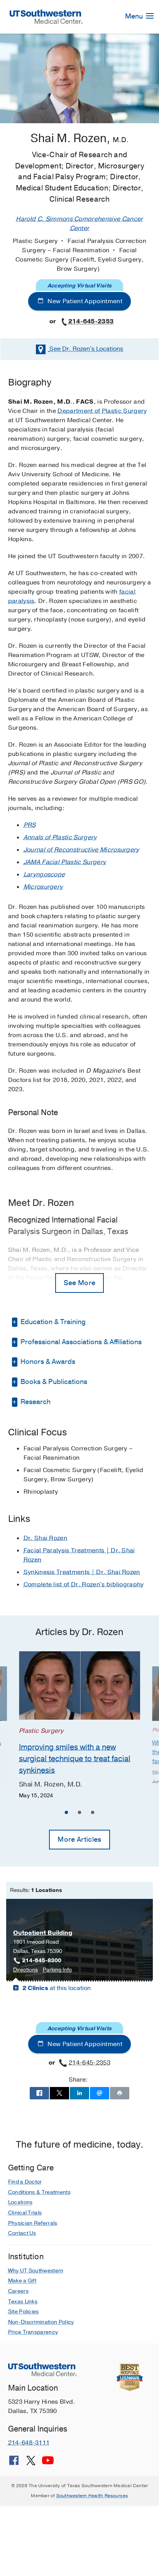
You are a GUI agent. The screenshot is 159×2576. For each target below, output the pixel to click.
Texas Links (23, 2302)
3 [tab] (93, 1814)
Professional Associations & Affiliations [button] (80, 1342)
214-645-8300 (42, 1960)
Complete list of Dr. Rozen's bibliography (84, 1584)
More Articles (79, 1839)
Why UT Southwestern (36, 2271)
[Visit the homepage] (46, 16)
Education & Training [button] (52, 1322)
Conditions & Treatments (39, 2192)
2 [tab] (79, 1814)
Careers (18, 2291)
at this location (57, 1988)
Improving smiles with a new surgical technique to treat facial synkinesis (75, 1758)
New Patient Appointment (84, 301)
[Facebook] (14, 2463)
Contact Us (22, 2233)
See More (80, 1283)
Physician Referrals (33, 2223)
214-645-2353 (91, 321)
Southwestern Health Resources (92, 2496)
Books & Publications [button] (53, 1382)
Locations (86, 349)
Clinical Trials (25, 2213)
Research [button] (35, 1402)
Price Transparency (33, 2332)
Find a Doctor (25, 2182)
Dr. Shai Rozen (45, 1538)
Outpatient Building (43, 1933)
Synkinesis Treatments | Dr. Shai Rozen (82, 1572)
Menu (135, 16)
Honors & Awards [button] (47, 1362)
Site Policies (24, 2312)
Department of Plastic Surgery (102, 411)
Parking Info (57, 1970)
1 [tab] (66, 1814)
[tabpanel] (79, 1726)
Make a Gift (22, 2281)
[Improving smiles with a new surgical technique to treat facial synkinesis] (79, 1685)
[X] (31, 2463)
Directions (25, 1970)
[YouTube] (48, 2463)
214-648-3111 (29, 2443)
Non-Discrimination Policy (41, 2322)
